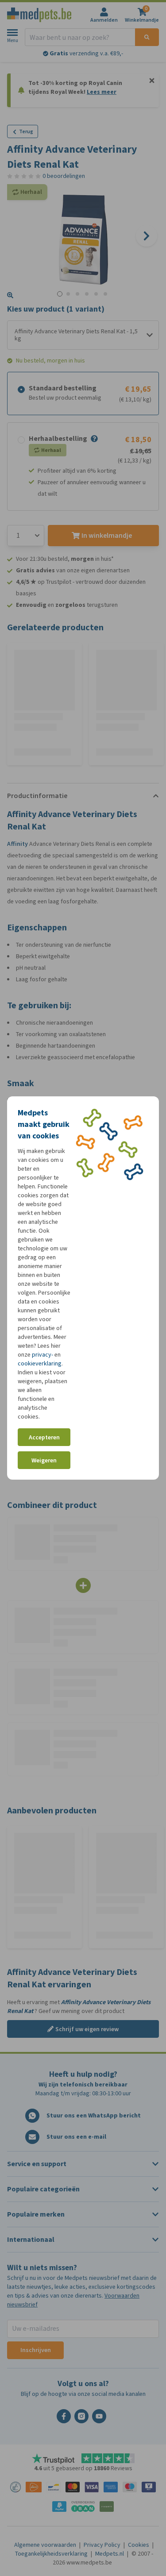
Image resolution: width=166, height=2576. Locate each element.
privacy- (42, 1355)
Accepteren (44, 1437)
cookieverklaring (40, 1363)
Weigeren (44, 1460)
